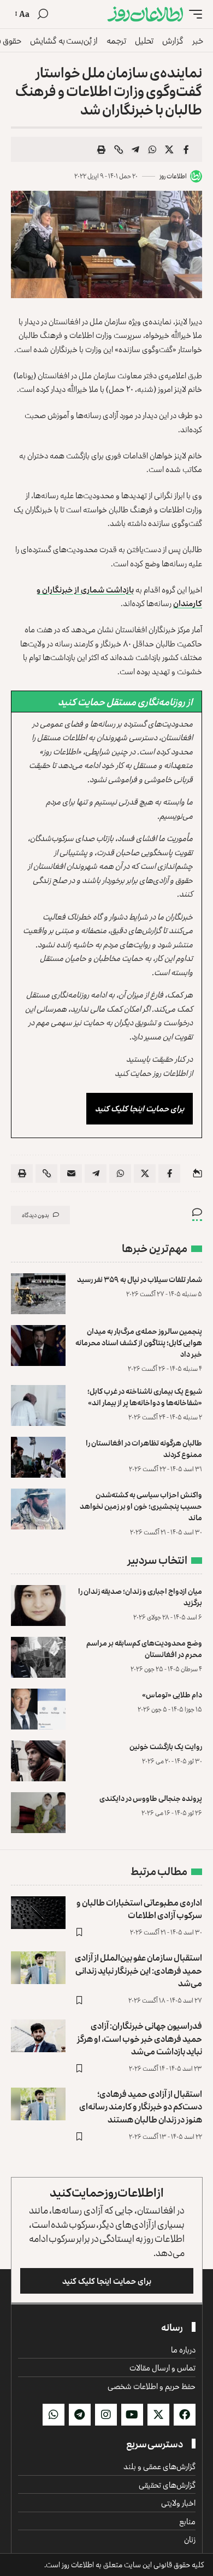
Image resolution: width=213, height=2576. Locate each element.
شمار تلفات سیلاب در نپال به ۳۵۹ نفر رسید (140, 1279)
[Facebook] (185, 2415)
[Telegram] (80, 2415)
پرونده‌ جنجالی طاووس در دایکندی (151, 1798)
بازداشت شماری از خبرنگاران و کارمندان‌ (119, 597)
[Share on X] (169, 149)
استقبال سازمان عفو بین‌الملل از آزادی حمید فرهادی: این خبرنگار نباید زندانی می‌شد (138, 1970)
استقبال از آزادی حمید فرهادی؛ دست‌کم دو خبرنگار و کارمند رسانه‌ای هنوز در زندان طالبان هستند (141, 2106)
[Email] (71, 1174)
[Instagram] (106, 2415)
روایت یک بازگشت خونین (166, 1746)
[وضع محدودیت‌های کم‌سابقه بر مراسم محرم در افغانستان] (38, 1657)
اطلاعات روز (173, 176)
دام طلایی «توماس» (172, 1694)
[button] (193, 14)
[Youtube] (132, 2415)
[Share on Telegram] (135, 149)
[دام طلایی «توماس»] (38, 1709)
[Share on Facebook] (186, 149)
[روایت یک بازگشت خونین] (38, 1761)
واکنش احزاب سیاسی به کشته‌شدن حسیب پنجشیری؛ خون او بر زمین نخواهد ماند (141, 1506)
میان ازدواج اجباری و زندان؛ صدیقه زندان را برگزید (140, 1597)
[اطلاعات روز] (145, 14)
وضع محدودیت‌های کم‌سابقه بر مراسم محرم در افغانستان (144, 1648)
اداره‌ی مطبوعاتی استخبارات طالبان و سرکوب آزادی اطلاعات (139, 1909)
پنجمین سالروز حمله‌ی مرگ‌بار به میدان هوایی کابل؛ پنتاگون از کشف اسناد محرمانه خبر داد (139, 1342)
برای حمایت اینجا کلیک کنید (140, 1108)
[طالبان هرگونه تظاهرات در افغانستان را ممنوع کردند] (38, 1457)
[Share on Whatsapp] (152, 149)
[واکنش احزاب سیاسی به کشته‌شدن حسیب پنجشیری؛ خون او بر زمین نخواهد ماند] (38, 1509)
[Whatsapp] (54, 2415)
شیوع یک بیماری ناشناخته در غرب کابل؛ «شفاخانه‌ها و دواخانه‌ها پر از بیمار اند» (145, 1396)
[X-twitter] (158, 2415)
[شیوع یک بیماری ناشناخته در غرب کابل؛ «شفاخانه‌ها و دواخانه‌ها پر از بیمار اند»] (38, 1405)
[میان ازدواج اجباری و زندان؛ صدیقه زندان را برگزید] (38, 1606)
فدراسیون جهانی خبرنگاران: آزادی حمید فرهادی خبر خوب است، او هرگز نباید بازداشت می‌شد (140, 2038)
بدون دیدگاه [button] (35, 1215)
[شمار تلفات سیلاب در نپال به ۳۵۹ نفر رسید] (38, 1294)
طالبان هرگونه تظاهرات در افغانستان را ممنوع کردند (144, 1448)
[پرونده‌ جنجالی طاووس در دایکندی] (38, 1813)
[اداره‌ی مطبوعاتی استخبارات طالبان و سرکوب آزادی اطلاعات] (38, 1913)
